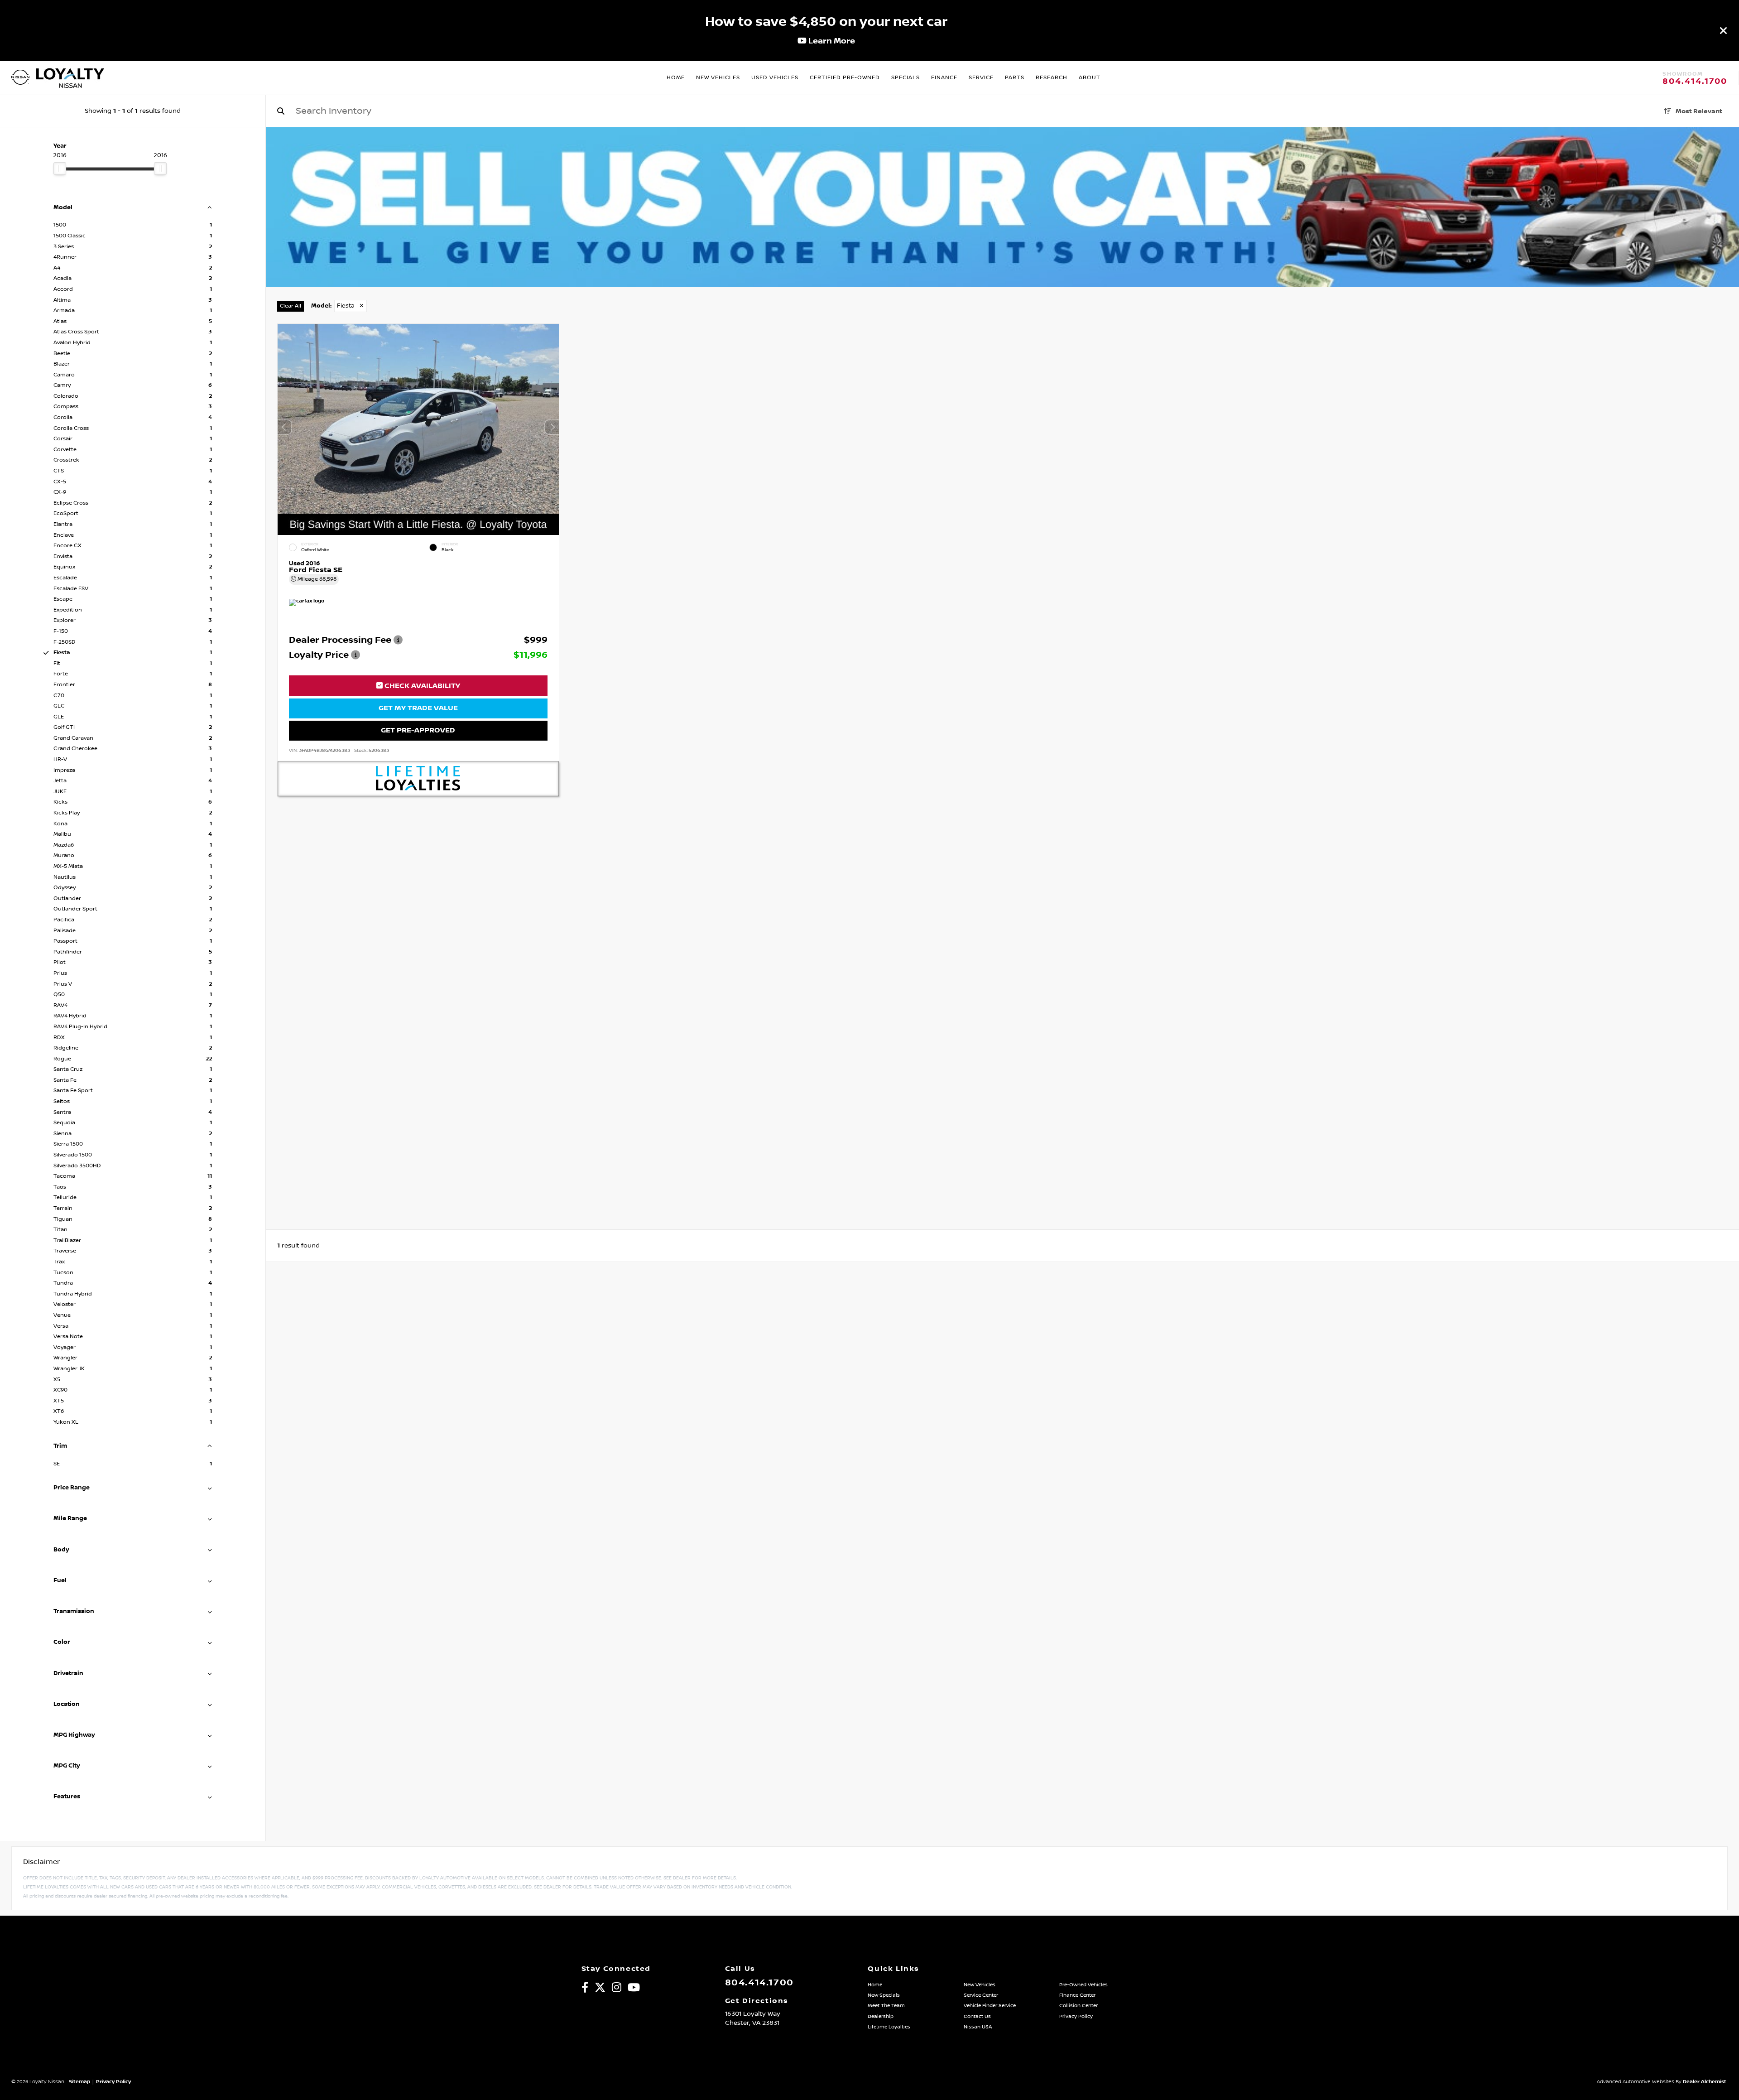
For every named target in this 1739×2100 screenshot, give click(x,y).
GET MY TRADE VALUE (418, 708)
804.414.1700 (1695, 82)
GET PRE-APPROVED (418, 730)
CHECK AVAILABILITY (421, 686)
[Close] (1724, 30)
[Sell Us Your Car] (1002, 285)
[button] (552, 427)
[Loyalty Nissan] (20, 78)
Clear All (291, 306)
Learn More (831, 41)
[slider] (60, 169)
